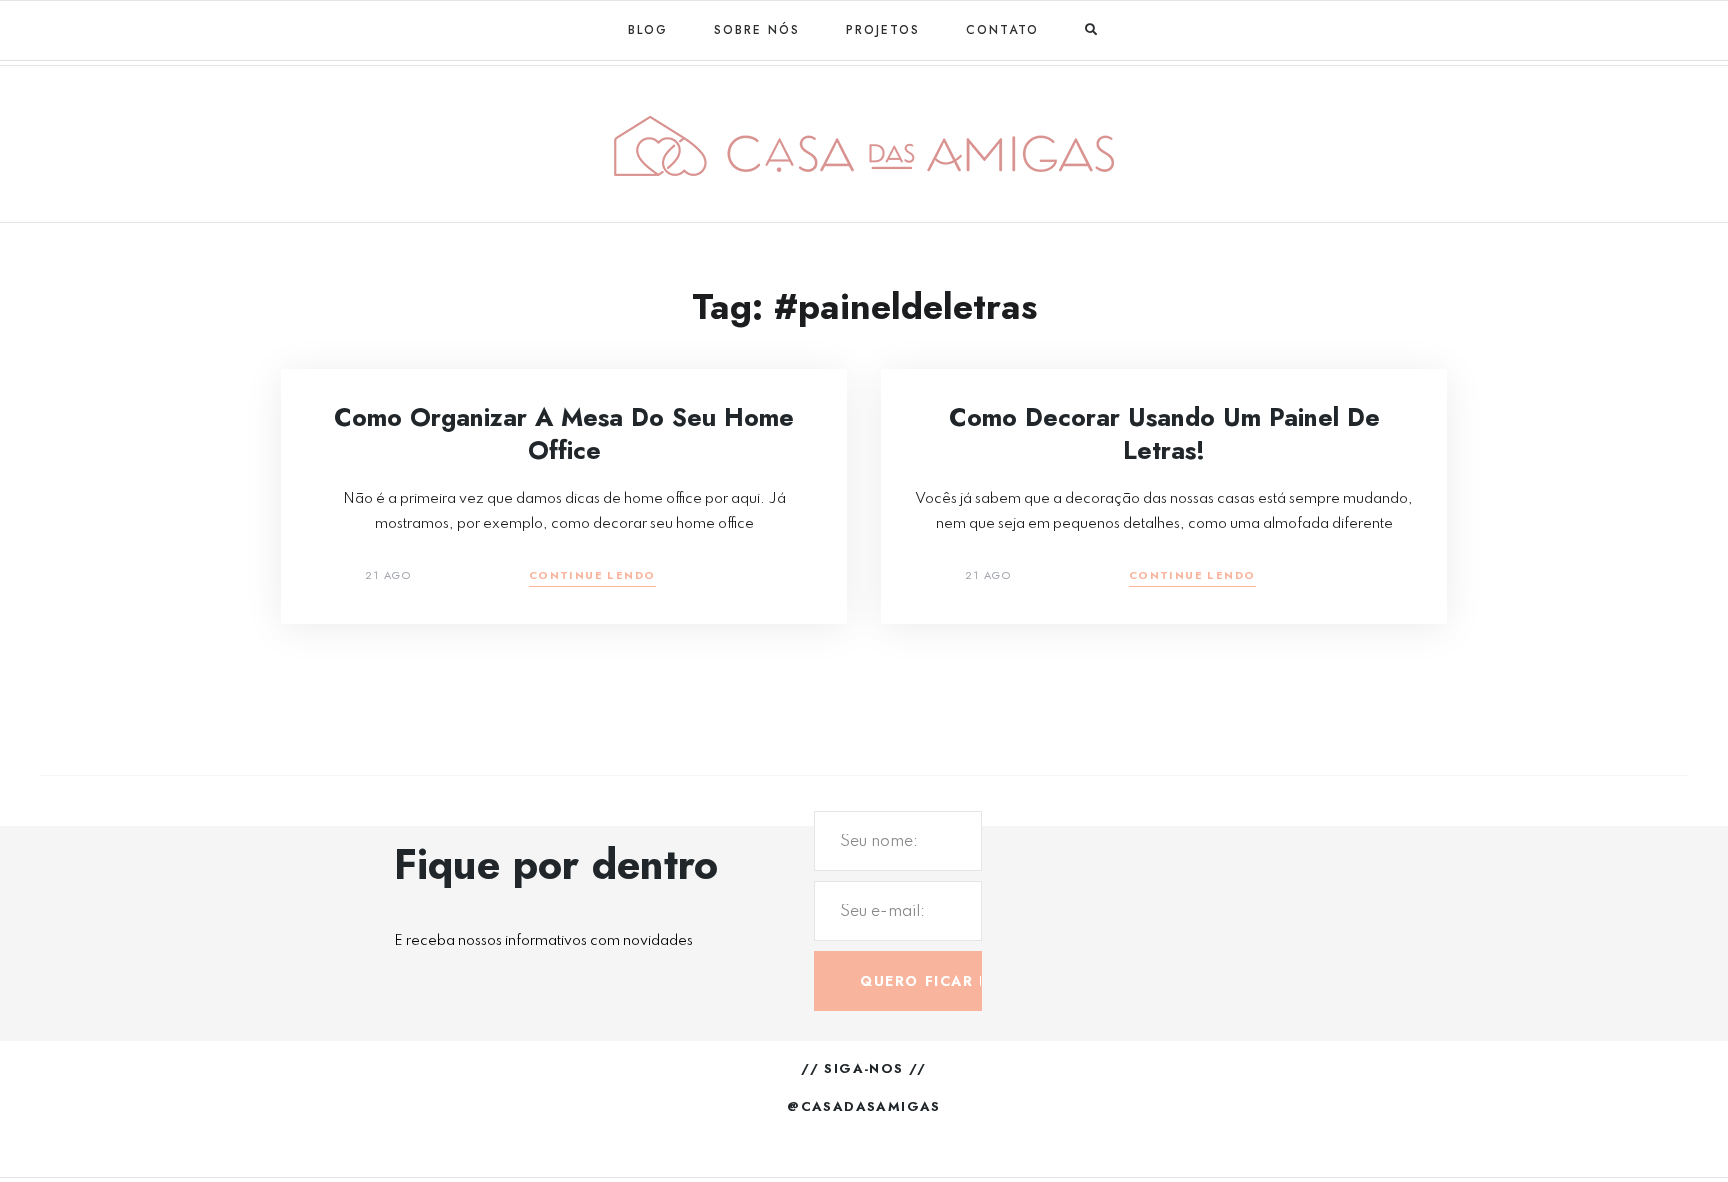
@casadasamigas (864, 1106)
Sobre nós (757, 30)
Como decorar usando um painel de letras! (1164, 433)
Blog (648, 30)
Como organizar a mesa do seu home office (564, 433)
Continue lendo (592, 576)
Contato (1002, 30)
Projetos (883, 30)
